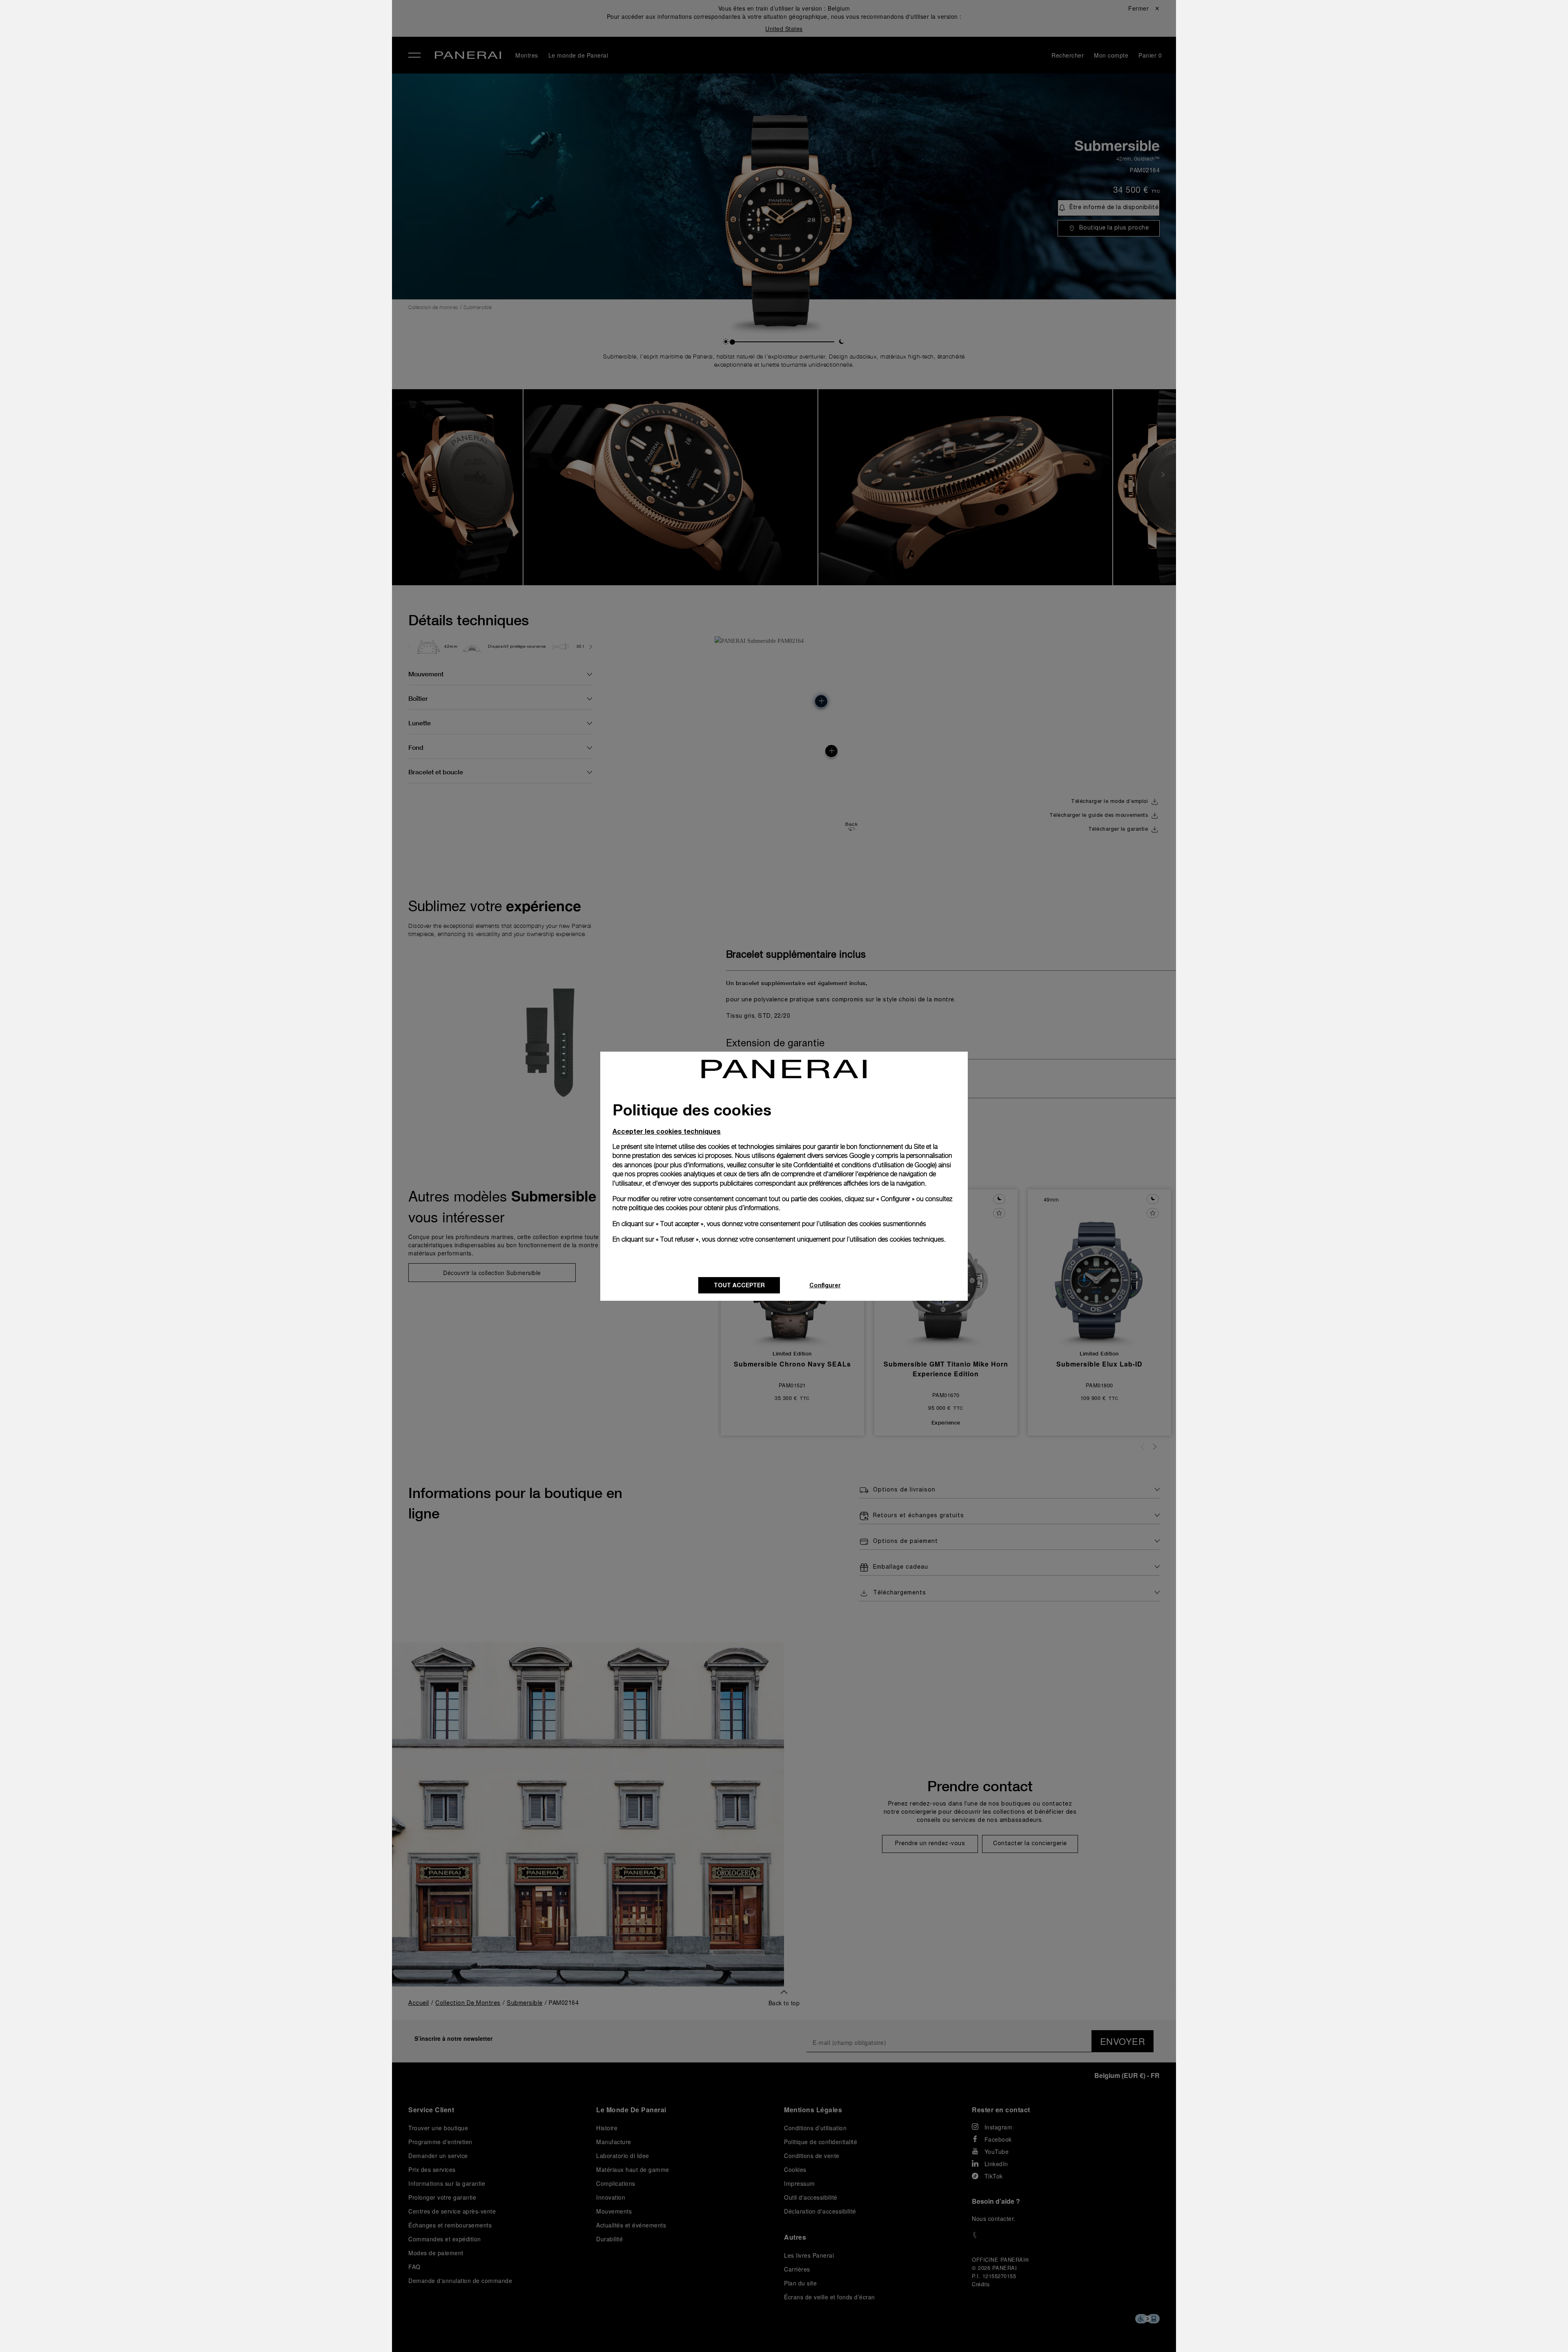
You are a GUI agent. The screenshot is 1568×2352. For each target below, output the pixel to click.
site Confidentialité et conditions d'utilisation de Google (859, 1165)
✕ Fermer (227, 21)
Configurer (825, 1285)
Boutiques (231, 100)
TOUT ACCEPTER (739, 1285)
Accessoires (234, 62)
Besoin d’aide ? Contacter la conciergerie (274, 2332)
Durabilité (230, 138)
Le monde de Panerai (251, 81)
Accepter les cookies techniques (667, 1131)
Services (228, 119)
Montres (227, 44)
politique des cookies (658, 1208)
